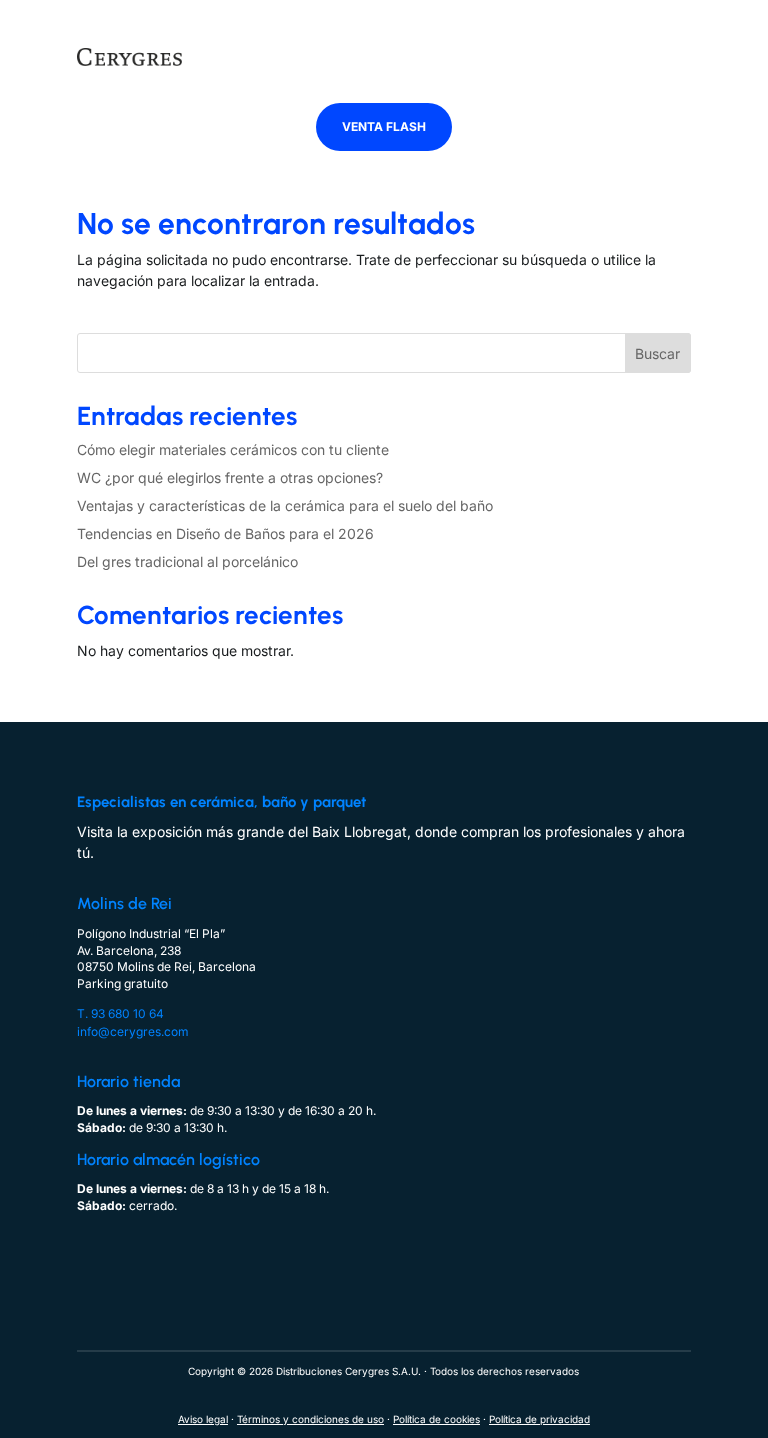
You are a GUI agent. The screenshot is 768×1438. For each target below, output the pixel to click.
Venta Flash (384, 126)
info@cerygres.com (133, 1031)
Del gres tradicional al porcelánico (187, 561)
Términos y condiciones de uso (310, 1419)
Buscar (657, 353)
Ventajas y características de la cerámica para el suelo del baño (285, 505)
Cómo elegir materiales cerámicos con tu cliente (233, 449)
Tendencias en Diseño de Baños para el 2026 (225, 533)
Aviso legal (203, 1419)
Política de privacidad (539, 1419)
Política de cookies (436, 1419)
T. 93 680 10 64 (120, 1013)
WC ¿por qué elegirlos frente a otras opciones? (230, 477)
